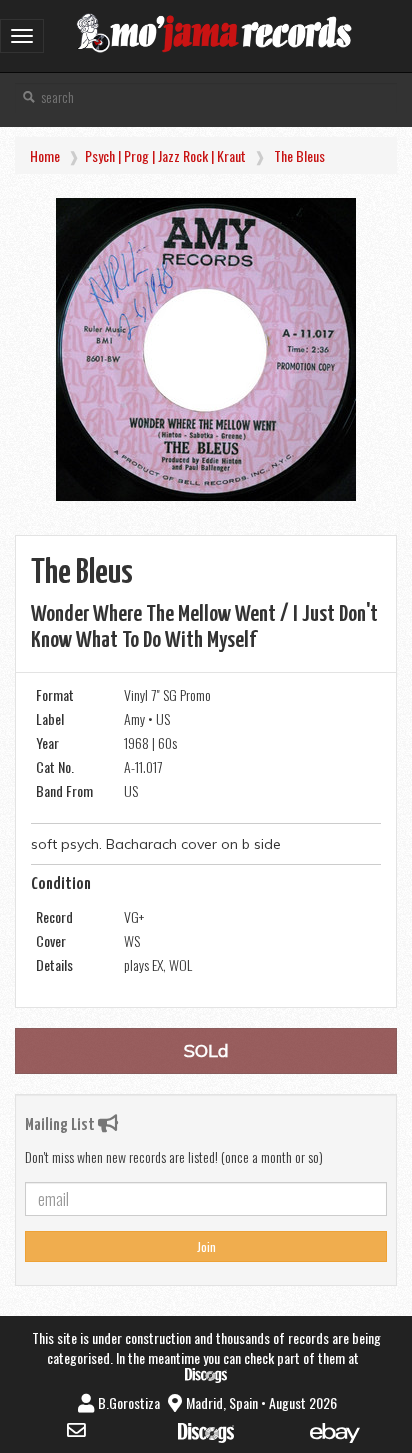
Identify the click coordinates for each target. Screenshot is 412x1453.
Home (45, 155)
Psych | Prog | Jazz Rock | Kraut (165, 155)
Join (206, 1246)
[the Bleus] (206, 349)
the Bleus (299, 155)
